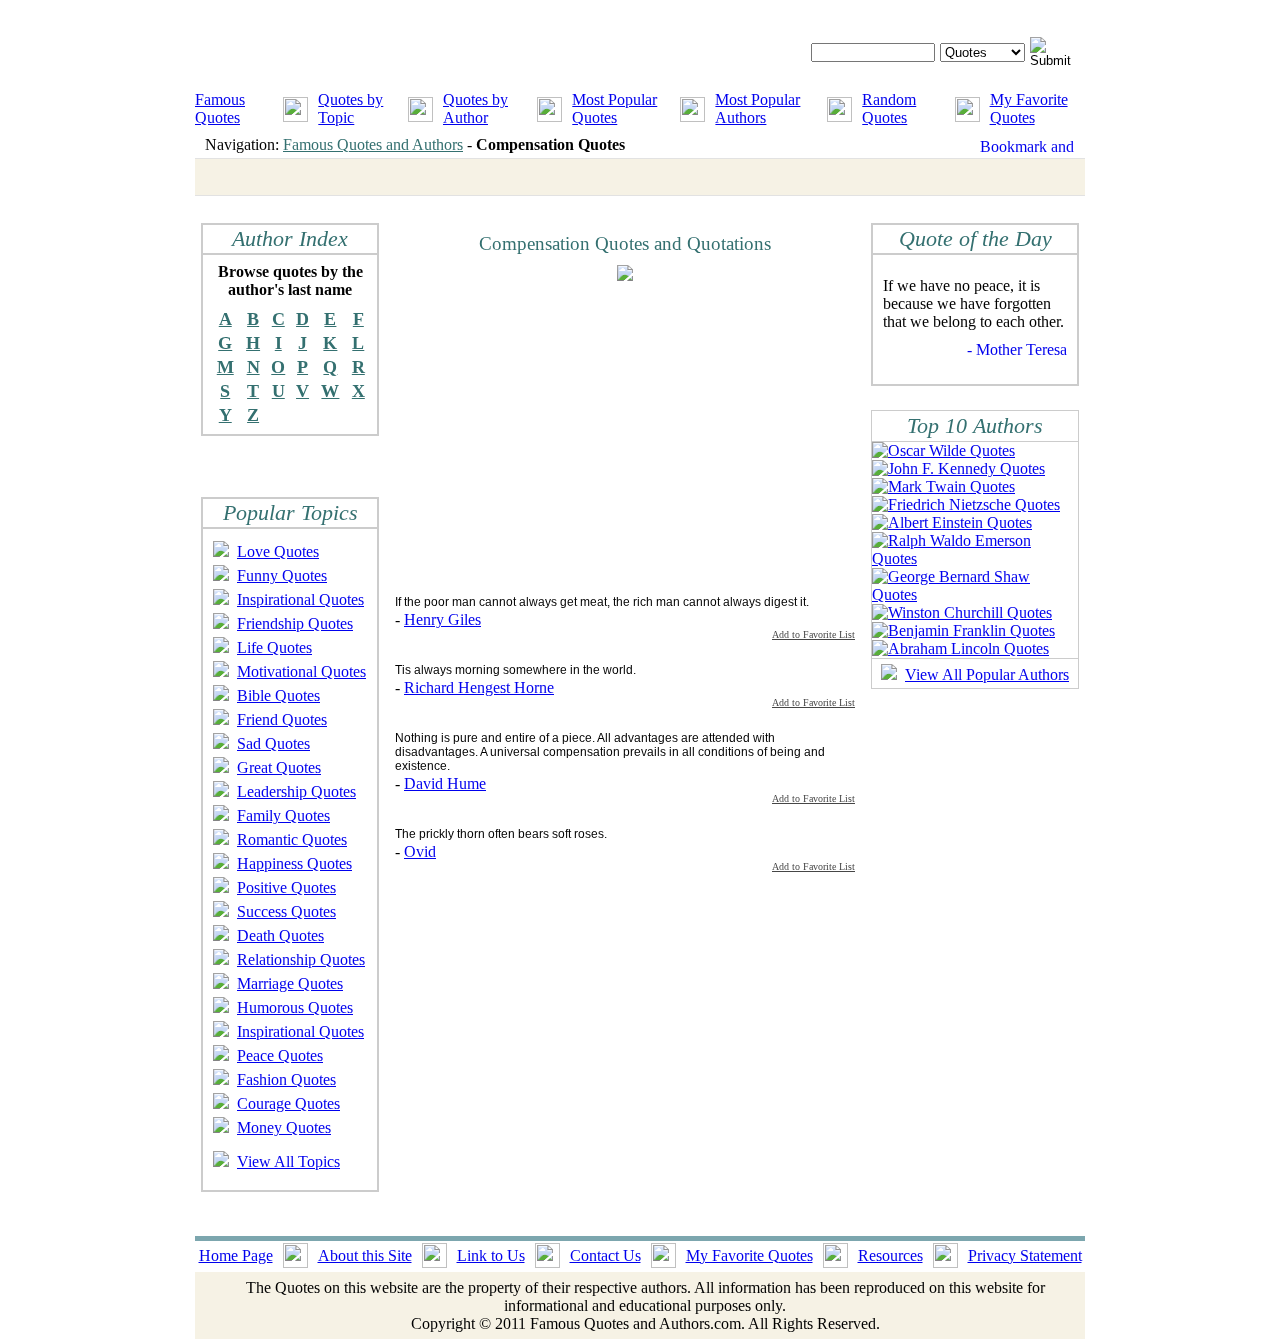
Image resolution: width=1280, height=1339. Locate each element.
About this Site (365, 1255)
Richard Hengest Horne (479, 687)
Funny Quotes (282, 575)
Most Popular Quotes (614, 108)
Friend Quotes (282, 719)
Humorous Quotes (295, 1007)
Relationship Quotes (301, 959)
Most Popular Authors (757, 108)
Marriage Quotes (290, 983)
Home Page (236, 1255)
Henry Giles (442, 619)
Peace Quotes (280, 1055)
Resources (890, 1255)
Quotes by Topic (350, 108)
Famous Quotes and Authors (373, 144)
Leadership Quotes (296, 791)
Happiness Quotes (294, 863)
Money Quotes (284, 1127)
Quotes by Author (475, 108)
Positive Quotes (286, 887)
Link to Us (491, 1255)
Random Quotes (889, 108)
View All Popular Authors (987, 674)
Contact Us (605, 1255)
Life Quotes (274, 647)
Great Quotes (279, 767)
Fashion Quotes (286, 1079)
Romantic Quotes (292, 839)
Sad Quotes (273, 743)
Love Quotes (278, 551)
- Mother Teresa (1017, 349)
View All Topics (288, 1161)
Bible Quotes (278, 695)
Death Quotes (280, 935)
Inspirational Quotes (300, 599)
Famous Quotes (220, 108)
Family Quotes (283, 815)
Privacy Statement (1025, 1255)
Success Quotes (286, 911)
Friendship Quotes (295, 623)
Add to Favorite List (813, 634)
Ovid (420, 851)
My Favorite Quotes (1029, 108)
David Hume (445, 783)
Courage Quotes (288, 1103)
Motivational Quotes (301, 671)
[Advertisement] (563, 437)
